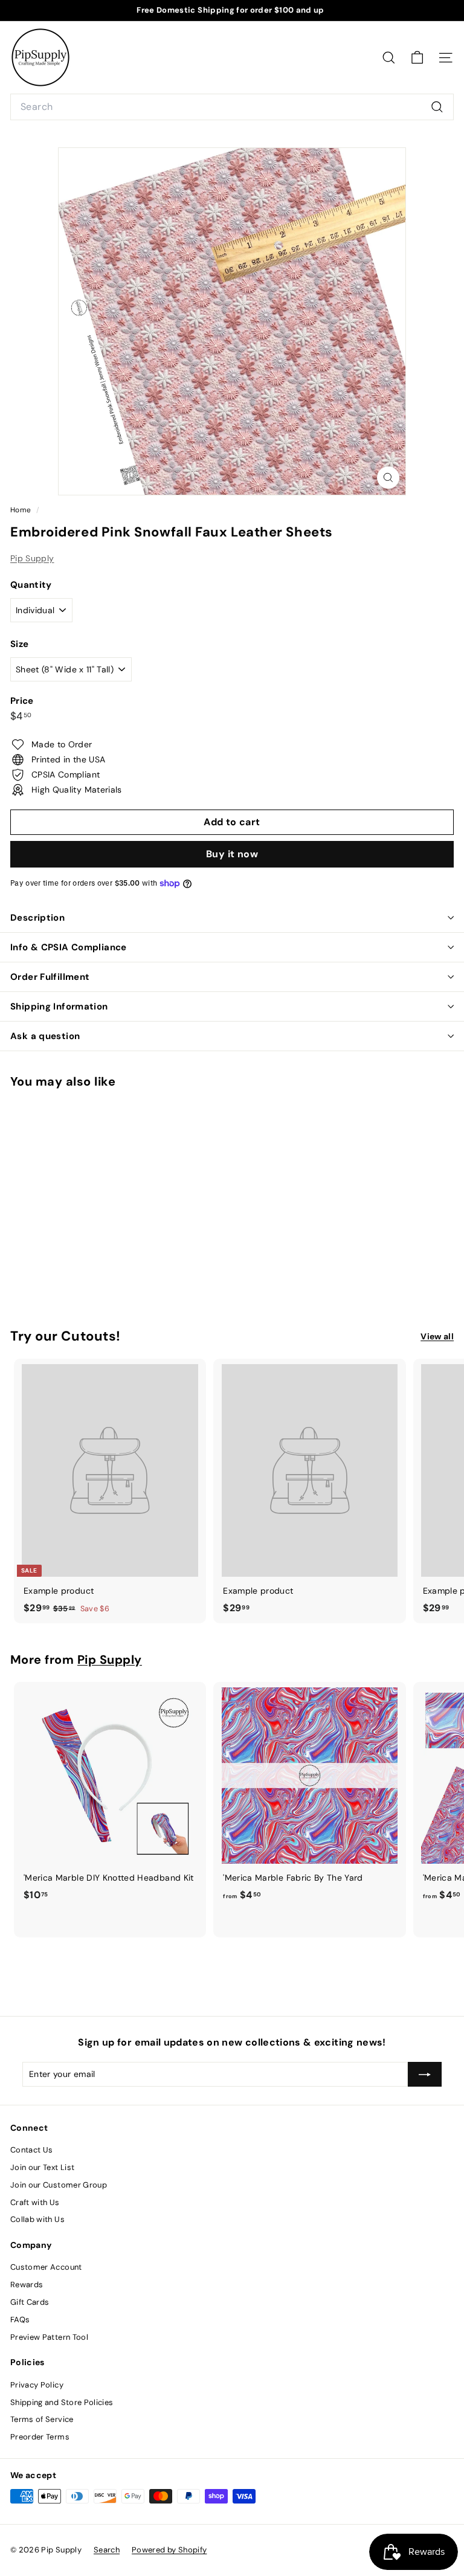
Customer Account (46, 2267)
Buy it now (232, 854)
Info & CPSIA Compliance (69, 947)
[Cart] (417, 58)
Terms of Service (42, 2419)
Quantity (31, 585)
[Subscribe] (425, 2074)
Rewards (27, 2285)
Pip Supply (32, 558)
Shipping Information (59, 1006)
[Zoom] (388, 478)
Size (19, 644)
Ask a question (45, 1036)
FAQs (20, 2320)
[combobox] (232, 107)
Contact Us (32, 2150)
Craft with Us (35, 2202)
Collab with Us (37, 2219)
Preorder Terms (40, 2437)
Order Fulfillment (50, 977)
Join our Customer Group (59, 2185)
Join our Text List (42, 2167)
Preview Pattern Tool (49, 2337)
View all (437, 1336)
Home (22, 510)
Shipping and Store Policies (62, 2402)
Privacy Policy (37, 2385)
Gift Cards (30, 2302)
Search (107, 2550)
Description (37, 918)
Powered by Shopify (169, 2550)
